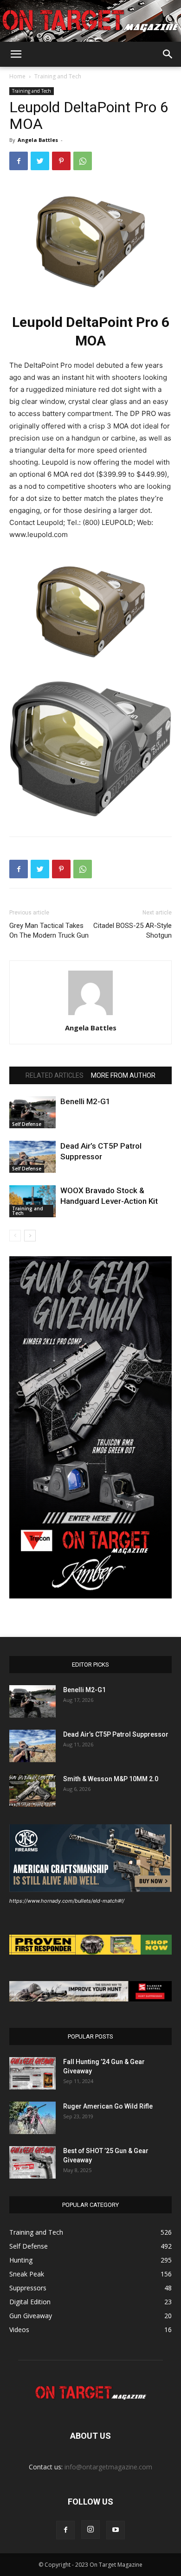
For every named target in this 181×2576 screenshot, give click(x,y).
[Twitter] (40, 161)
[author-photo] (90, 1015)
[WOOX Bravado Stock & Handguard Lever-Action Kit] (32, 1201)
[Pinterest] (61, 161)
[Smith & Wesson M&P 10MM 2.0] (32, 1790)
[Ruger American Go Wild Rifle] (32, 2118)
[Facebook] (19, 161)
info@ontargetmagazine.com (108, 2467)
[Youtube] (116, 2530)
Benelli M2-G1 (85, 1101)
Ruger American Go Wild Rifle (108, 2106)
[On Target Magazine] (90, 22)
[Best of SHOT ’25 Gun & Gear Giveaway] (32, 2162)
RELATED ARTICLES (55, 1075)
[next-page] (30, 1236)
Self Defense (27, 1124)
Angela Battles (38, 140)
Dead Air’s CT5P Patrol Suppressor (116, 1734)
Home (17, 76)
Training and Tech (58, 76)
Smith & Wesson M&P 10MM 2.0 (111, 1779)
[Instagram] (90, 2530)
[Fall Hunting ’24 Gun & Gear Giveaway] (32, 2073)
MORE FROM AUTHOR (123, 1075)
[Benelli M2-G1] (32, 1112)
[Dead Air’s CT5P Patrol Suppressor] (32, 1157)
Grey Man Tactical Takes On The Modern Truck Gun (49, 930)
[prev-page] (15, 1236)
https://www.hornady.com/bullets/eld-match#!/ (67, 1901)
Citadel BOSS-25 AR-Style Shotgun (133, 930)
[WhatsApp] (83, 161)
